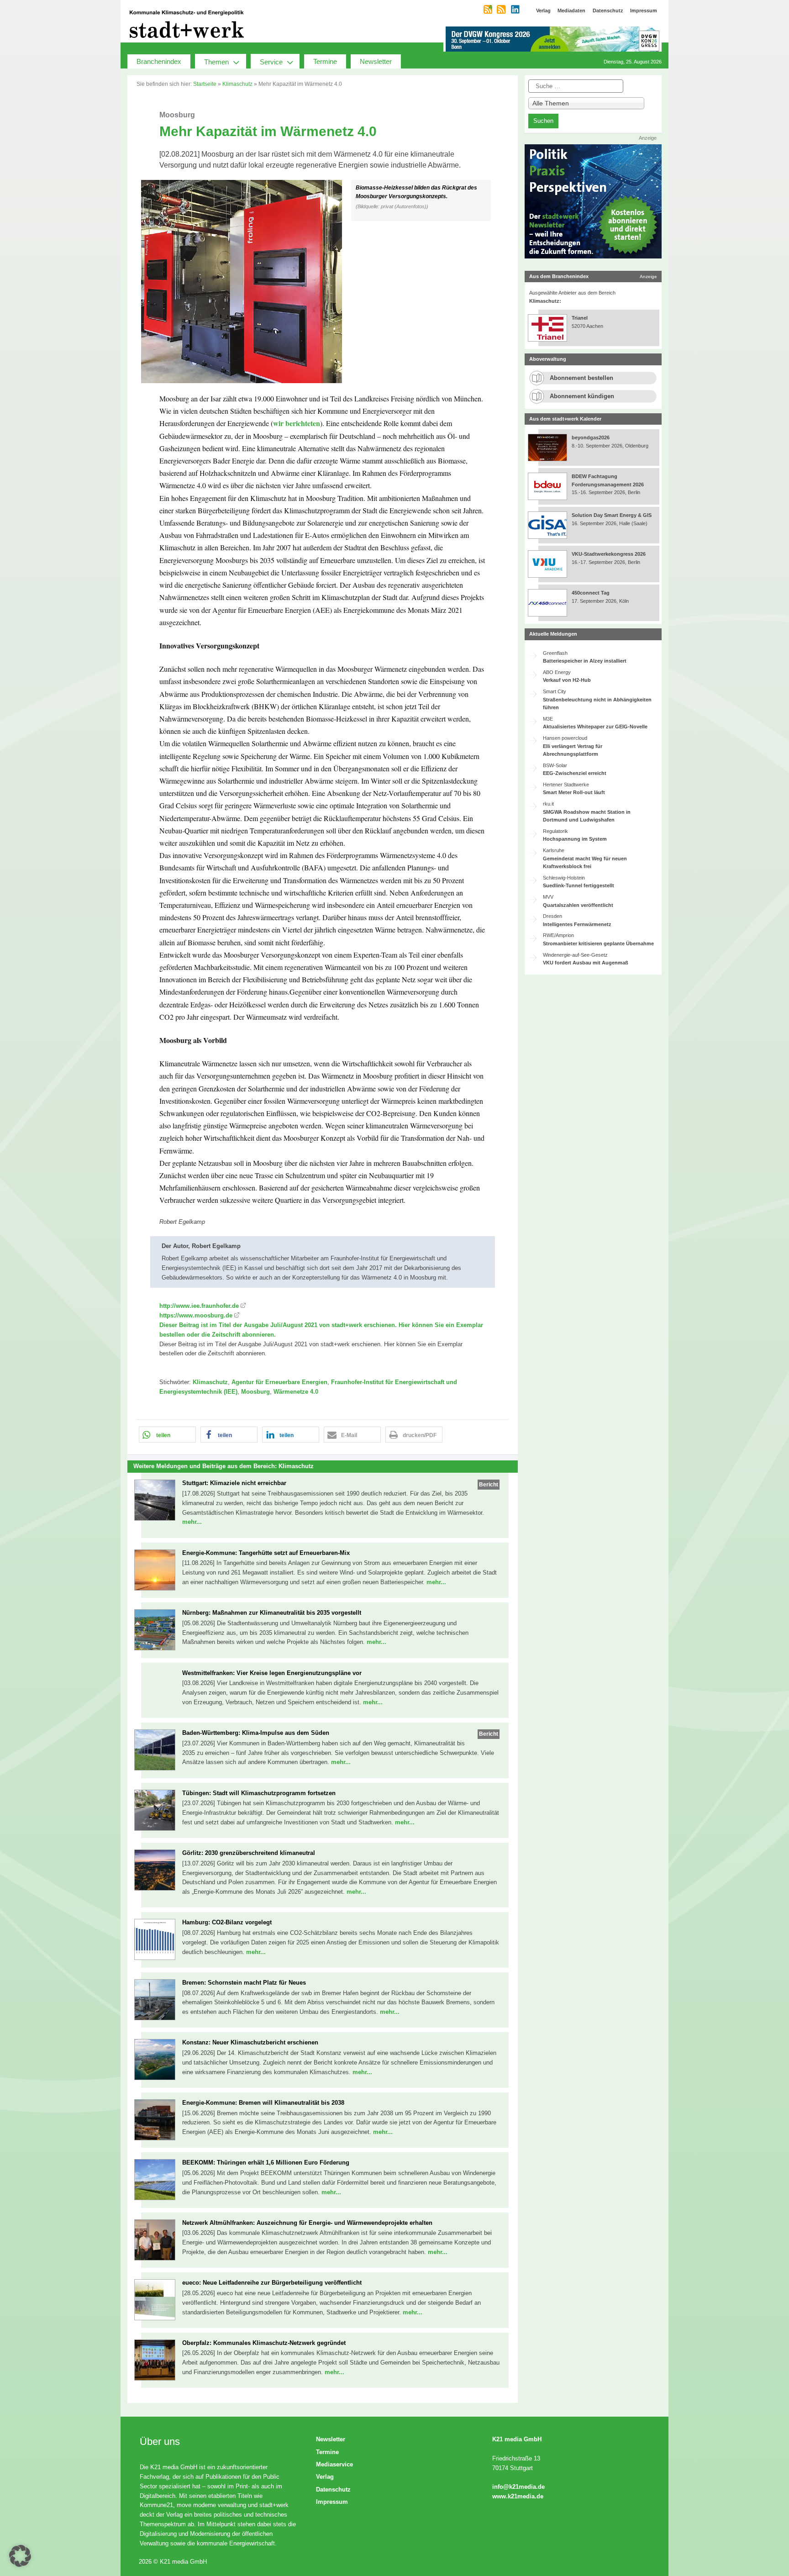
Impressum (332, 2502)
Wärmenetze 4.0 (296, 1392)
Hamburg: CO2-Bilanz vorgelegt (227, 1922)
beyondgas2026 (591, 437)
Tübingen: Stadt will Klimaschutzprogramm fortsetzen (259, 1793)
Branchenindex (159, 61)
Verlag (325, 2477)
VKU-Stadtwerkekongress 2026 (609, 554)
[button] (323, 282)
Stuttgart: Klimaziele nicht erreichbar (234, 1483)
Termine (325, 61)
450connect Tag (591, 593)
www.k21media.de (518, 2496)
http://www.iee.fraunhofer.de (199, 1306)
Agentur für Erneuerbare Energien (279, 1382)
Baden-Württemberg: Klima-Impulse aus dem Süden (256, 1733)
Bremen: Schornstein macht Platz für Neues (244, 1983)
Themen (216, 62)
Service (271, 62)
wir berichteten (297, 423)
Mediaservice (334, 2464)
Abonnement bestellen (581, 378)
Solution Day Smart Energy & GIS (612, 515)
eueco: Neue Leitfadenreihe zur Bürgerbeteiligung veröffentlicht (272, 2283)
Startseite (205, 84)
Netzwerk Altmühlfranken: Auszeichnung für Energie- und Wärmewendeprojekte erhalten (307, 2223)
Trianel (580, 318)
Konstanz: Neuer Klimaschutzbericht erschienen (250, 2042)
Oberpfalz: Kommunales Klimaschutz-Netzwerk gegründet (264, 2343)
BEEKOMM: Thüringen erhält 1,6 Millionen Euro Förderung (266, 2162)
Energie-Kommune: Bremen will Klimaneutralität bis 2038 (263, 2103)
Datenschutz (333, 2489)
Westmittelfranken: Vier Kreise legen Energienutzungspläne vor (272, 1673)
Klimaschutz (237, 84)
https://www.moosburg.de (196, 1315)
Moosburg (255, 1392)
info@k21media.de (518, 2487)
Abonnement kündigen (582, 396)
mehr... (192, 1522)
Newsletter (376, 61)
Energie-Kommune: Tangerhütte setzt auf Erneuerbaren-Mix (266, 1553)
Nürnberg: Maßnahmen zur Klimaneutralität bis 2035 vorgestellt (272, 1613)
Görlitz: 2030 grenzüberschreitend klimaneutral (249, 1853)
